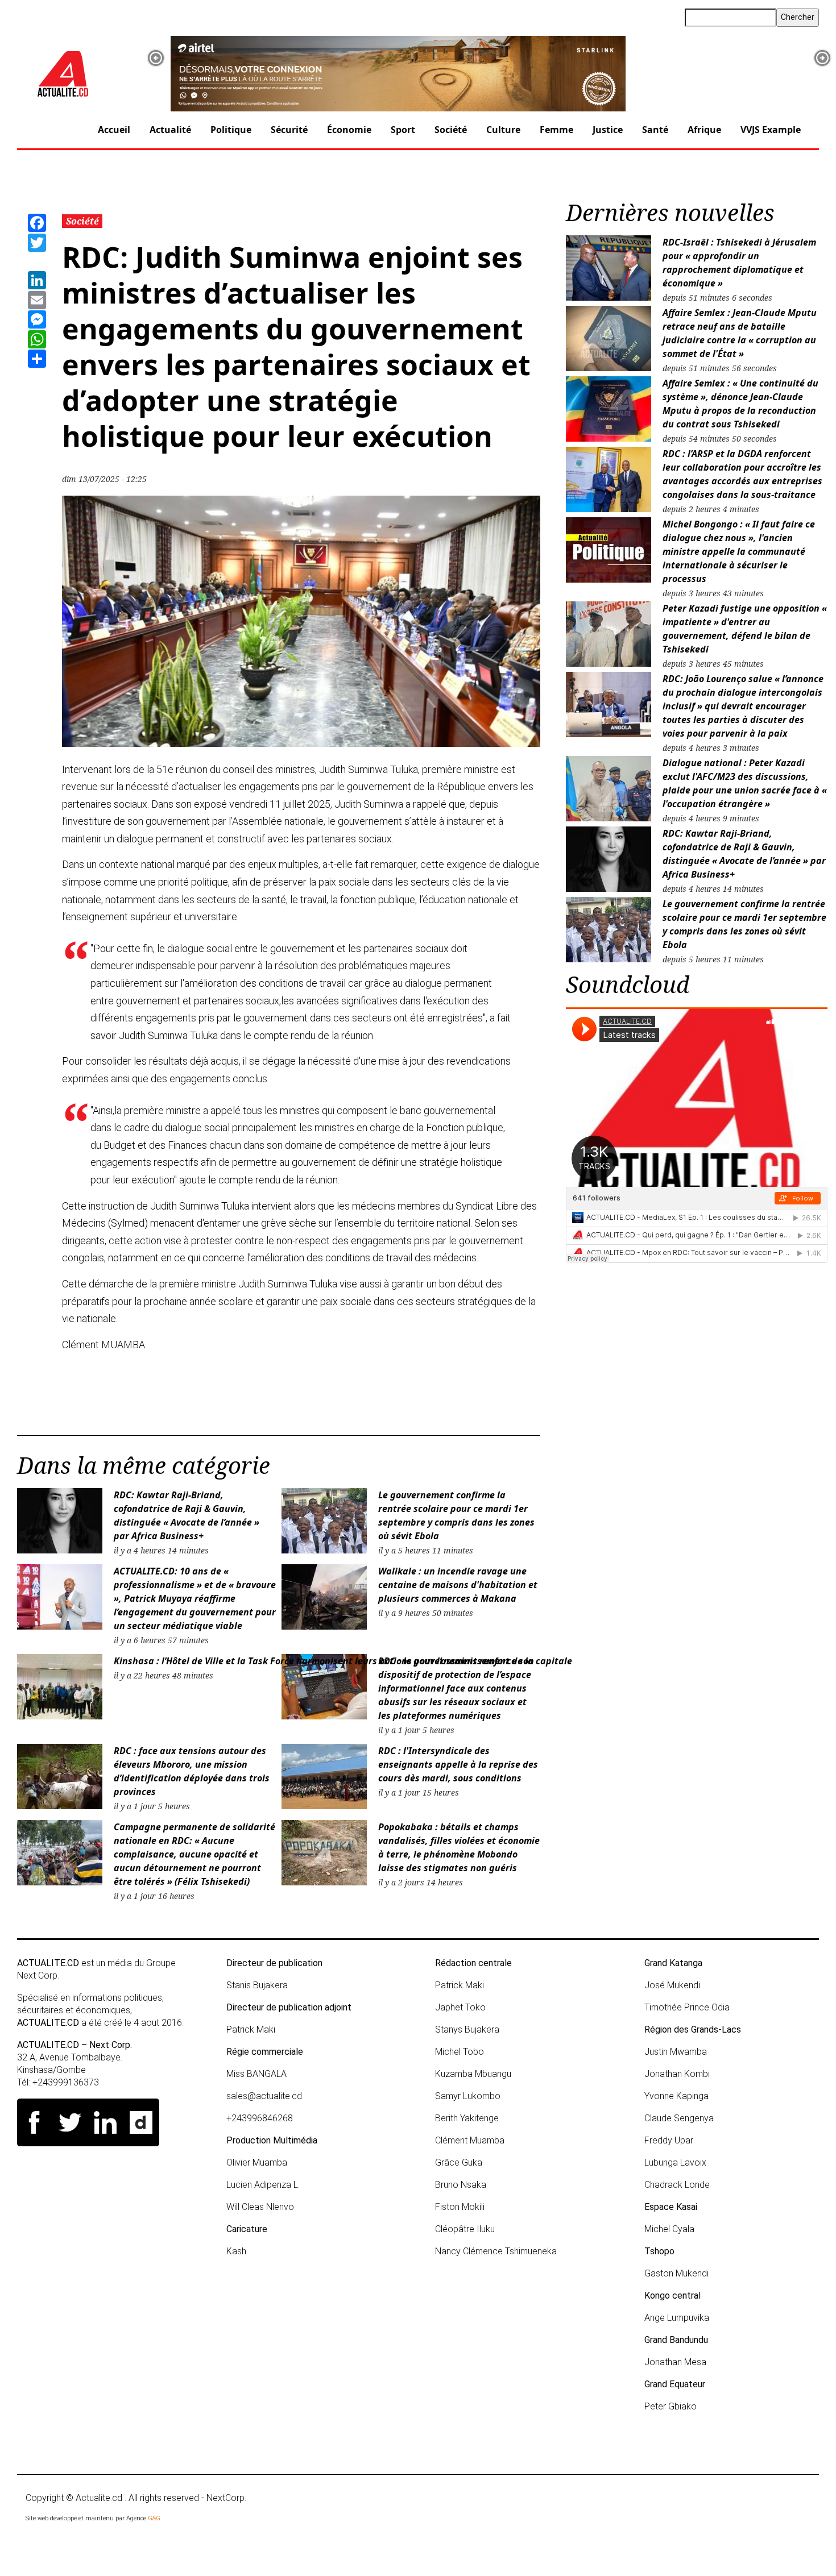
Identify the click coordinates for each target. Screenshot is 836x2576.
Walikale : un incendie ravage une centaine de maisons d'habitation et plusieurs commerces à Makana (458, 1585)
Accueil (114, 130)
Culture (503, 130)
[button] (156, 58)
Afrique (704, 130)
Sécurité (289, 130)
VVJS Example (771, 130)
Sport (403, 130)
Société (451, 130)
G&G (154, 2518)
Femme (556, 130)
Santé (655, 130)
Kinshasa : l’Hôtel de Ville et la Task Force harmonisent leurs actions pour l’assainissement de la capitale (343, 1661)
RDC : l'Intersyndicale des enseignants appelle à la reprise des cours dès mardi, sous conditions (458, 1764)
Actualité (170, 130)
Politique (231, 130)
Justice (608, 130)
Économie (349, 130)
